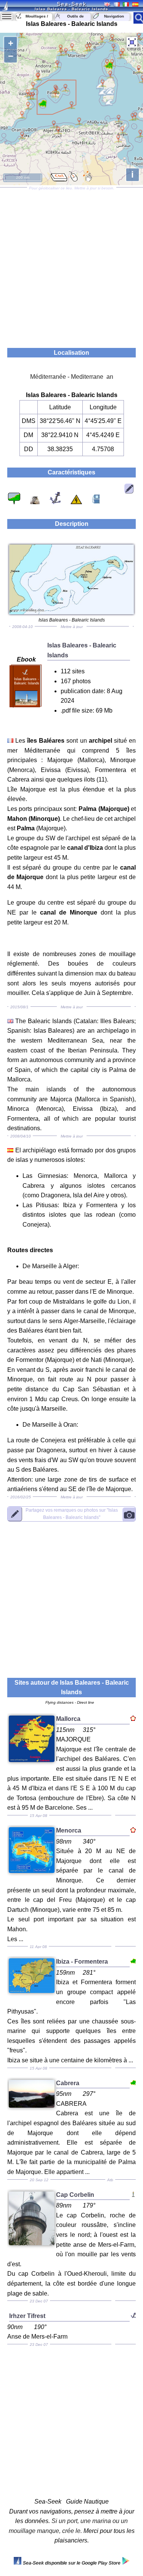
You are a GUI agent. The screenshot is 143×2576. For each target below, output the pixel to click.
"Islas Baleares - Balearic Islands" (72, 1514)
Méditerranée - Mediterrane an (72, 377)
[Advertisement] (71, 265)
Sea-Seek (72, 4)
